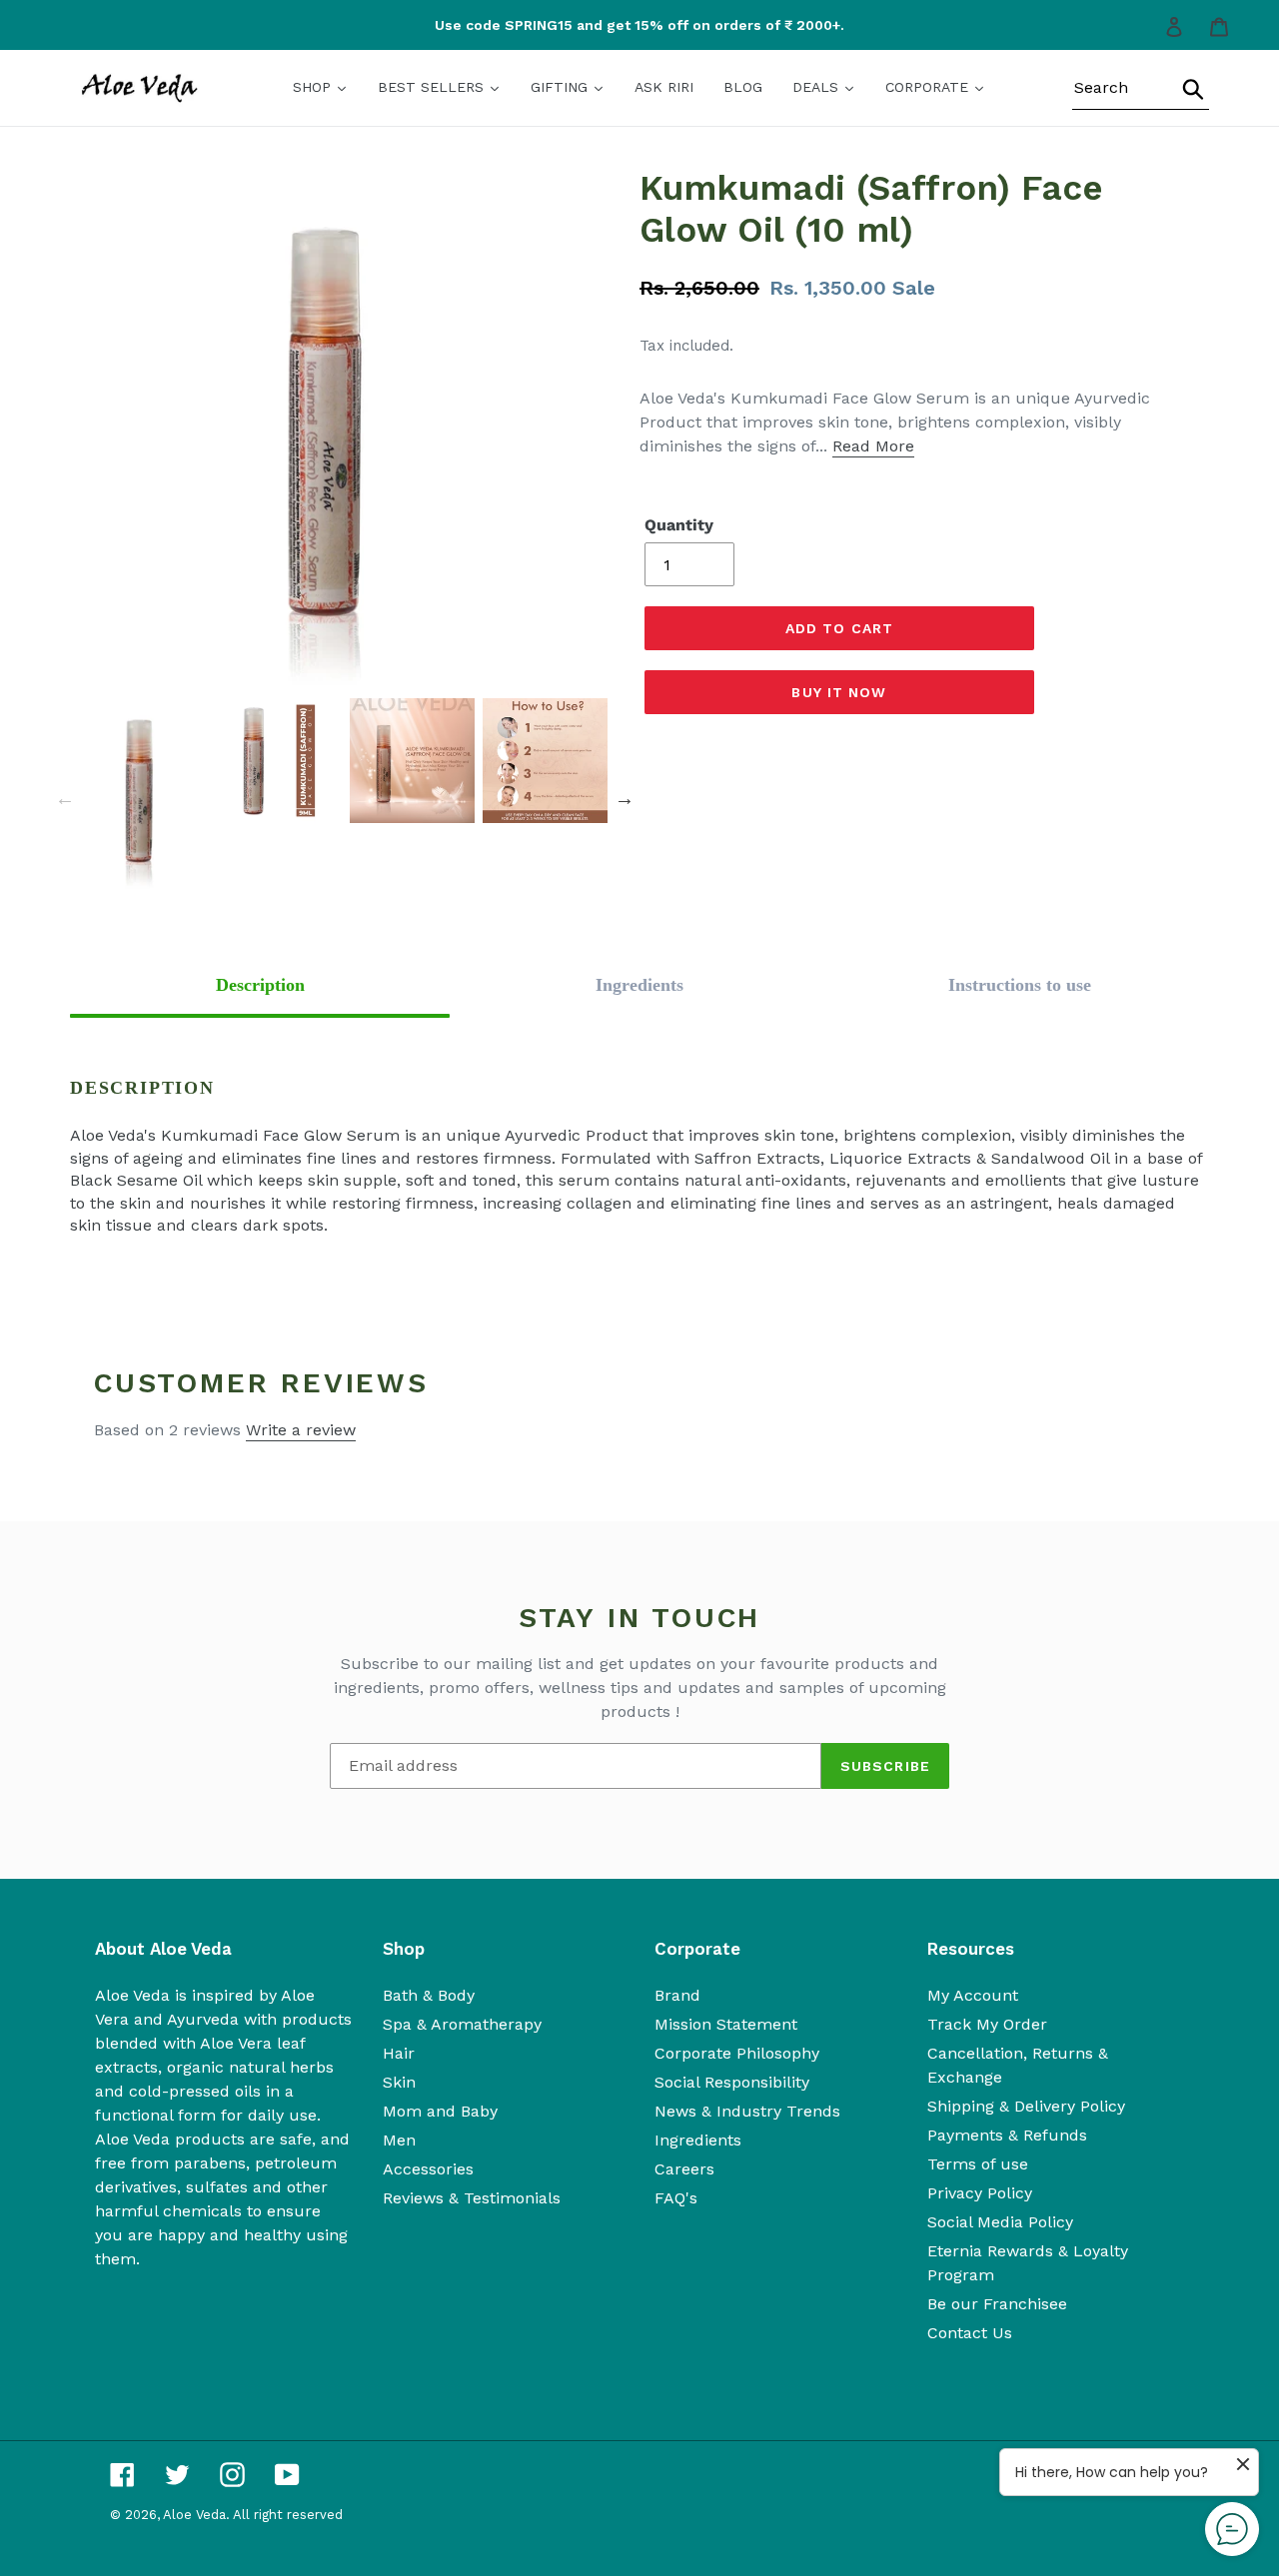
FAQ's (676, 2198)
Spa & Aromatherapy (462, 2024)
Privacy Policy (980, 2193)
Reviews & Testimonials (472, 2198)
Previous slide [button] (65, 798)
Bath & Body (429, 1995)
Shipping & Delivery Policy (1026, 2106)
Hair (399, 2053)
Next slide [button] (625, 798)
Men (399, 2140)
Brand (677, 1995)
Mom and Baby (440, 2111)
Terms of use (978, 2164)
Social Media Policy (1000, 2222)
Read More (873, 446)
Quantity (679, 525)
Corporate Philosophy (737, 2053)
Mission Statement (726, 2024)
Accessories (428, 2169)
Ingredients (698, 2140)
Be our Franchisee (997, 2304)
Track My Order (987, 2024)
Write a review (301, 1430)
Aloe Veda (194, 2515)
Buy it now (839, 692)
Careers (684, 2169)
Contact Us (970, 2333)
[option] (639, 25)
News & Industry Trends (747, 2111)
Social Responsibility (732, 2082)
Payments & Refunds (1007, 2135)
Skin (399, 2082)
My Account (973, 1995)
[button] (260, 985)
